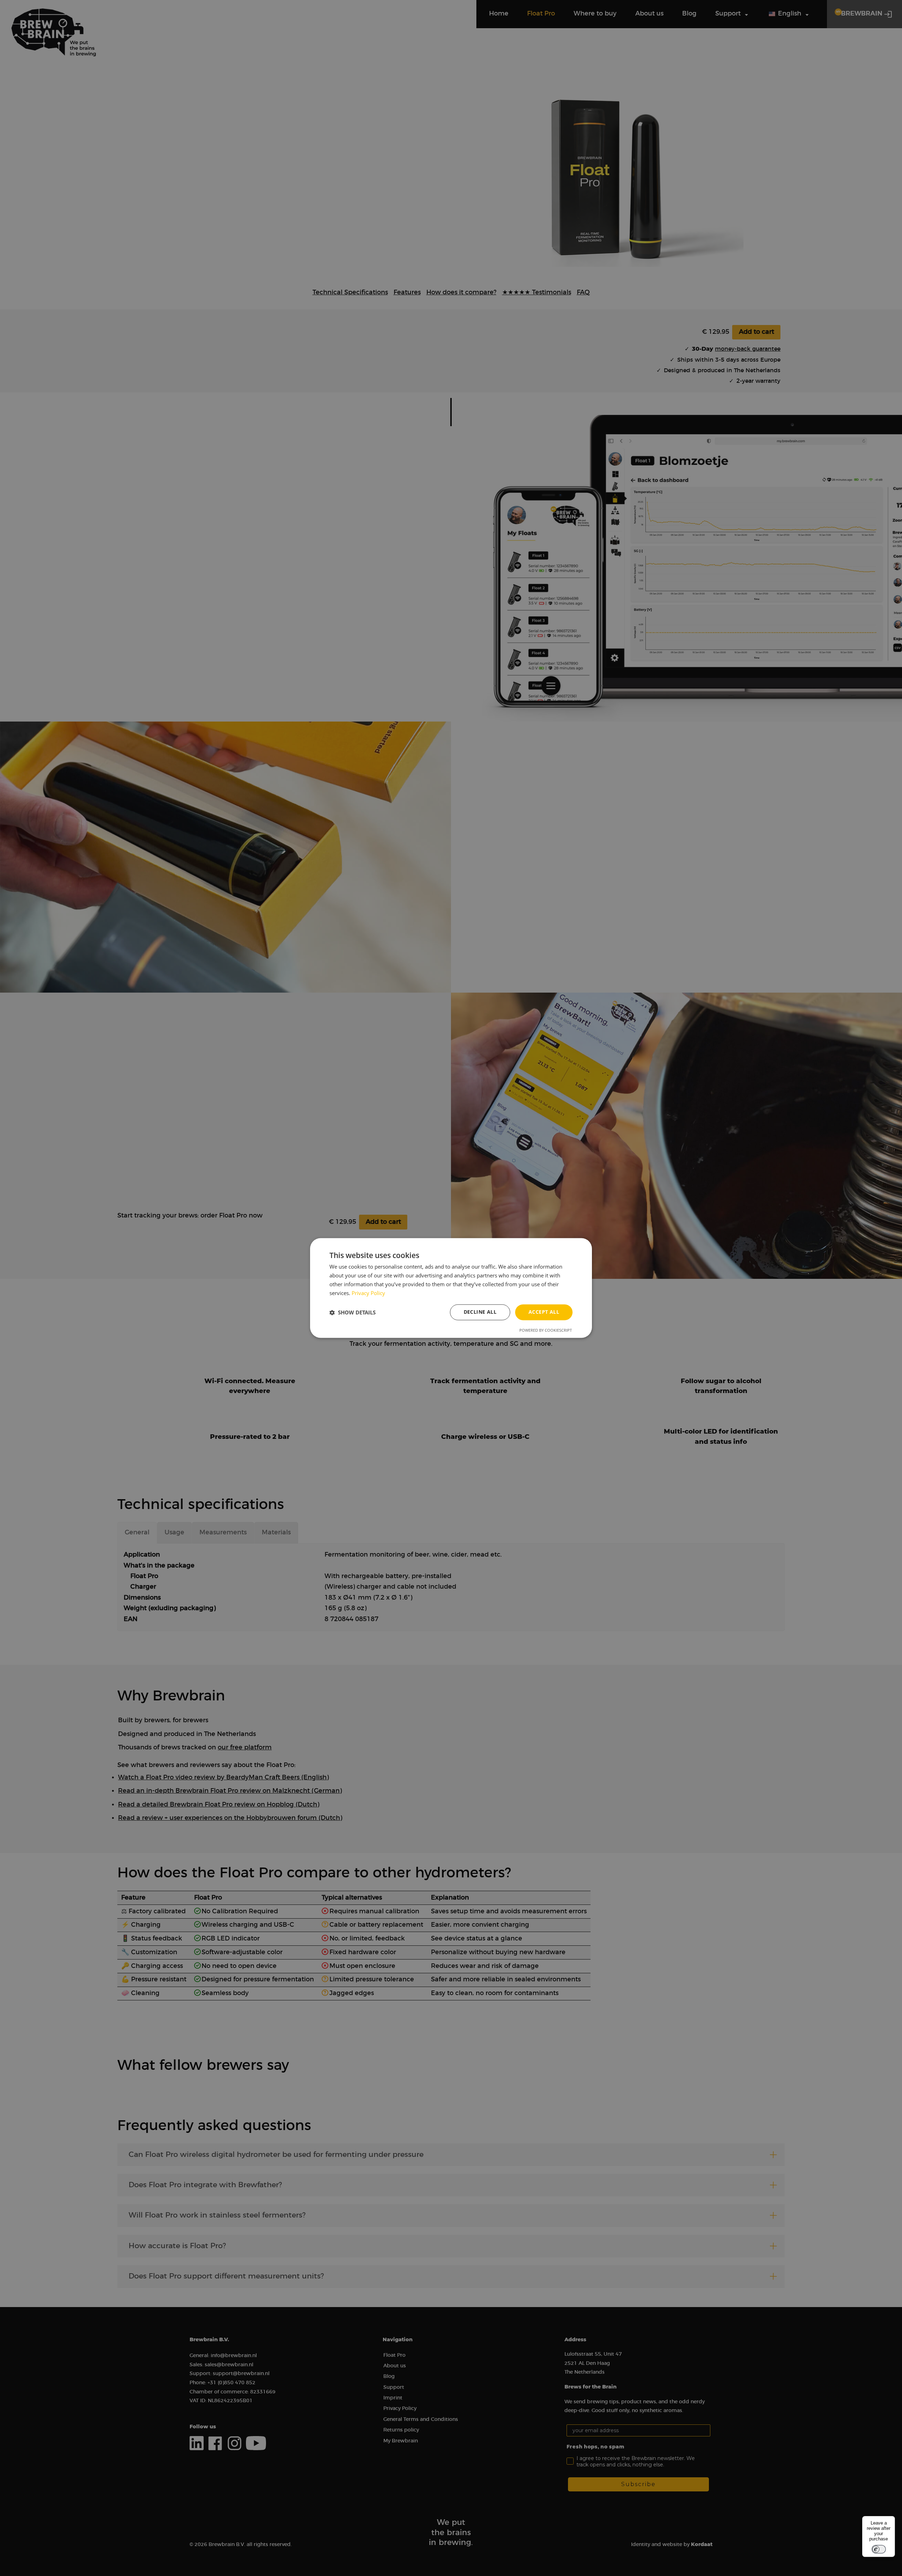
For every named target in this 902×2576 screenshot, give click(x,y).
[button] (353, 1312)
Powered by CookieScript (546, 1330)
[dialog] (451, 1288)
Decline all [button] (480, 1312)
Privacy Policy (368, 1293)
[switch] (879, 2549)
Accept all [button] (544, 1312)
